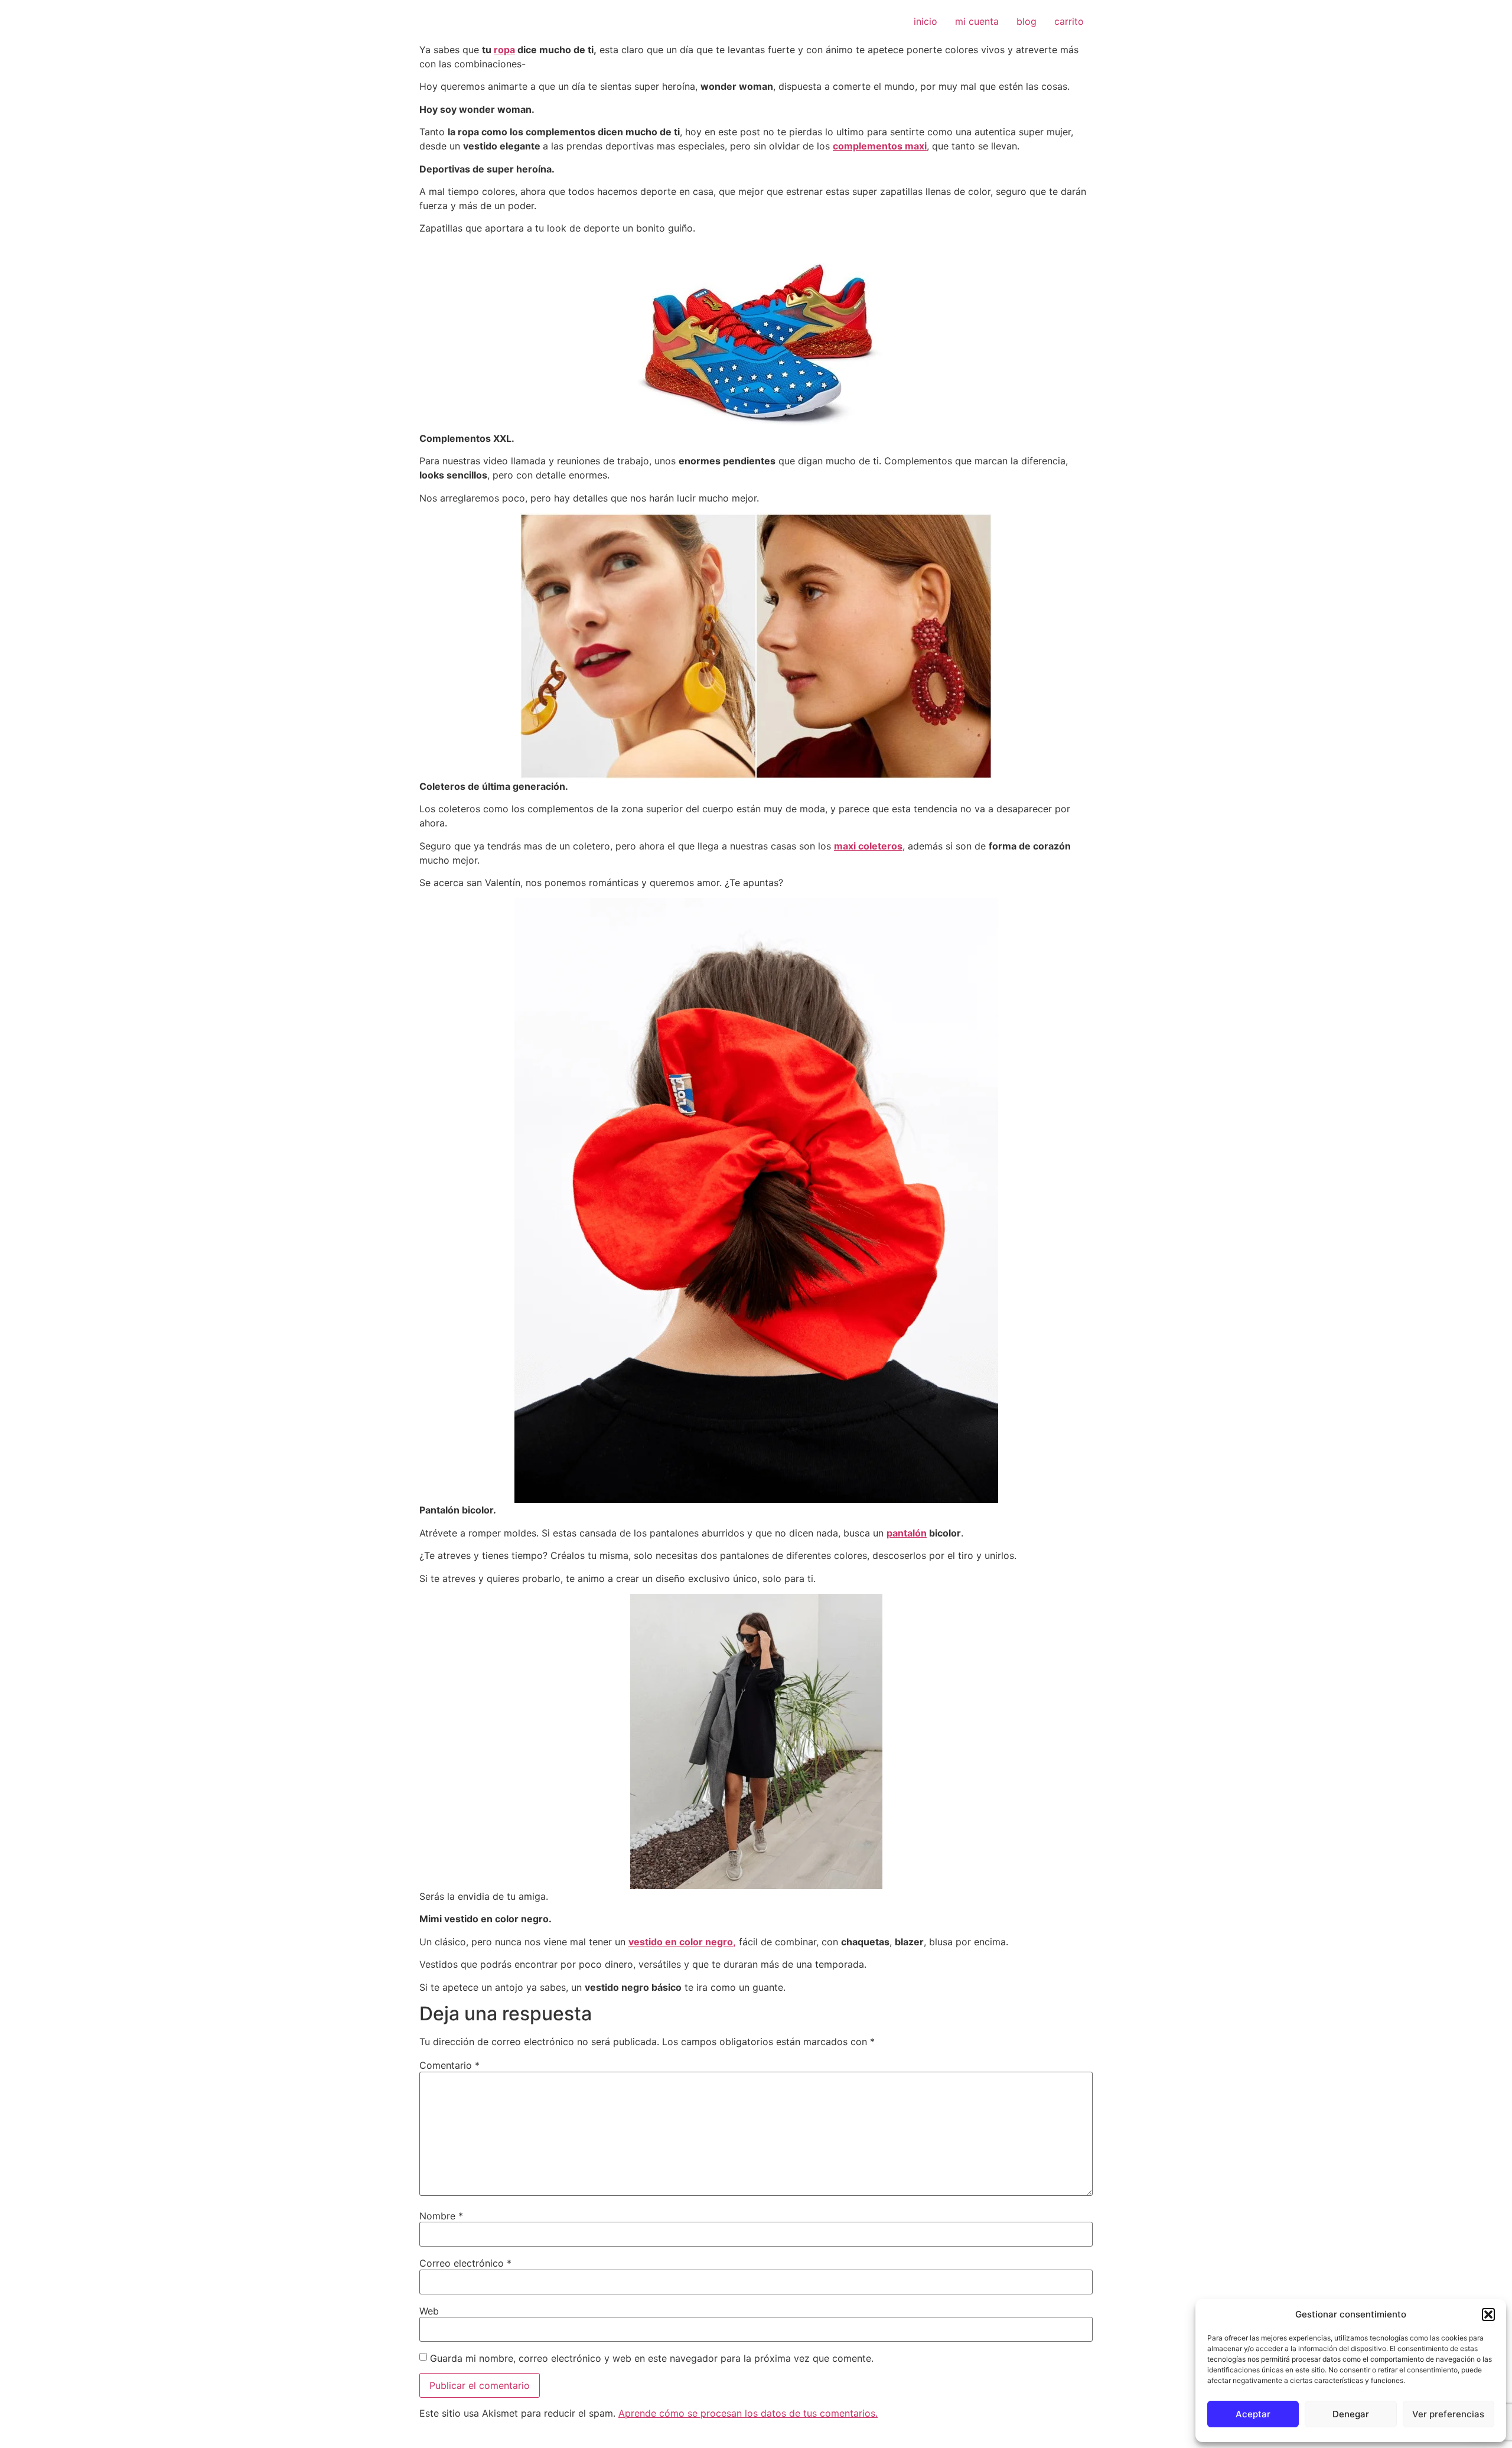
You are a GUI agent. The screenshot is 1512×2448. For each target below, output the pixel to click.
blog (1027, 21)
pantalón (907, 1533)
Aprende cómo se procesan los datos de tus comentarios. (748, 2413)
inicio (926, 21)
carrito (1069, 21)
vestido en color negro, (682, 1942)
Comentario (449, 2065)
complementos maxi (880, 146)
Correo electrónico (465, 2263)
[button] (1488, 2314)
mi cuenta (977, 21)
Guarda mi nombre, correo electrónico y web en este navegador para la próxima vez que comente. (652, 2358)
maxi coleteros (868, 846)
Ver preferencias (1448, 2414)
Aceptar (1253, 2414)
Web (429, 2311)
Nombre (441, 2216)
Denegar (1351, 2414)
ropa (504, 50)
